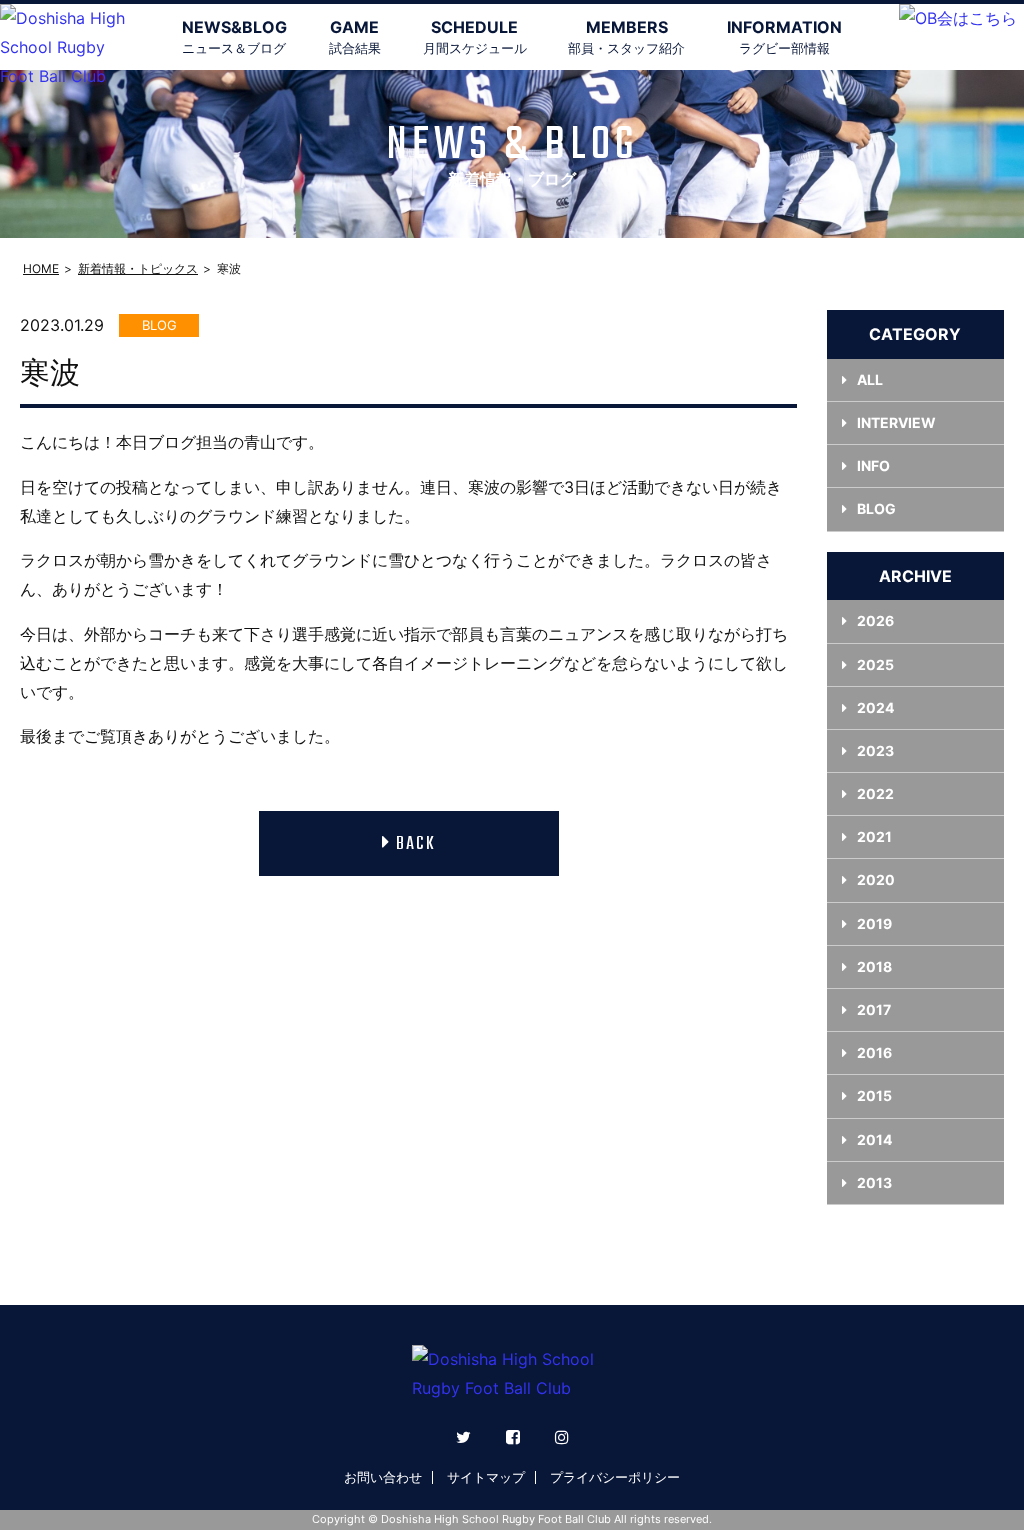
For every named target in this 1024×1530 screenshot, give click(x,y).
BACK (416, 844)
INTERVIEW (896, 422)
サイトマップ (486, 1477)
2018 (874, 966)
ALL (870, 379)
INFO (873, 465)
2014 (874, 1139)
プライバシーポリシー (615, 1477)
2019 (874, 923)
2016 (874, 1052)
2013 (874, 1182)
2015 (874, 1095)
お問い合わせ (383, 1477)
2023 (875, 750)
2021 (874, 836)
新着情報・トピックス (138, 268)
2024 (875, 707)
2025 (875, 664)
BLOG (876, 508)
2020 (876, 879)
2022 (875, 793)
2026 (875, 620)
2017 (874, 1009)
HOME (41, 268)
